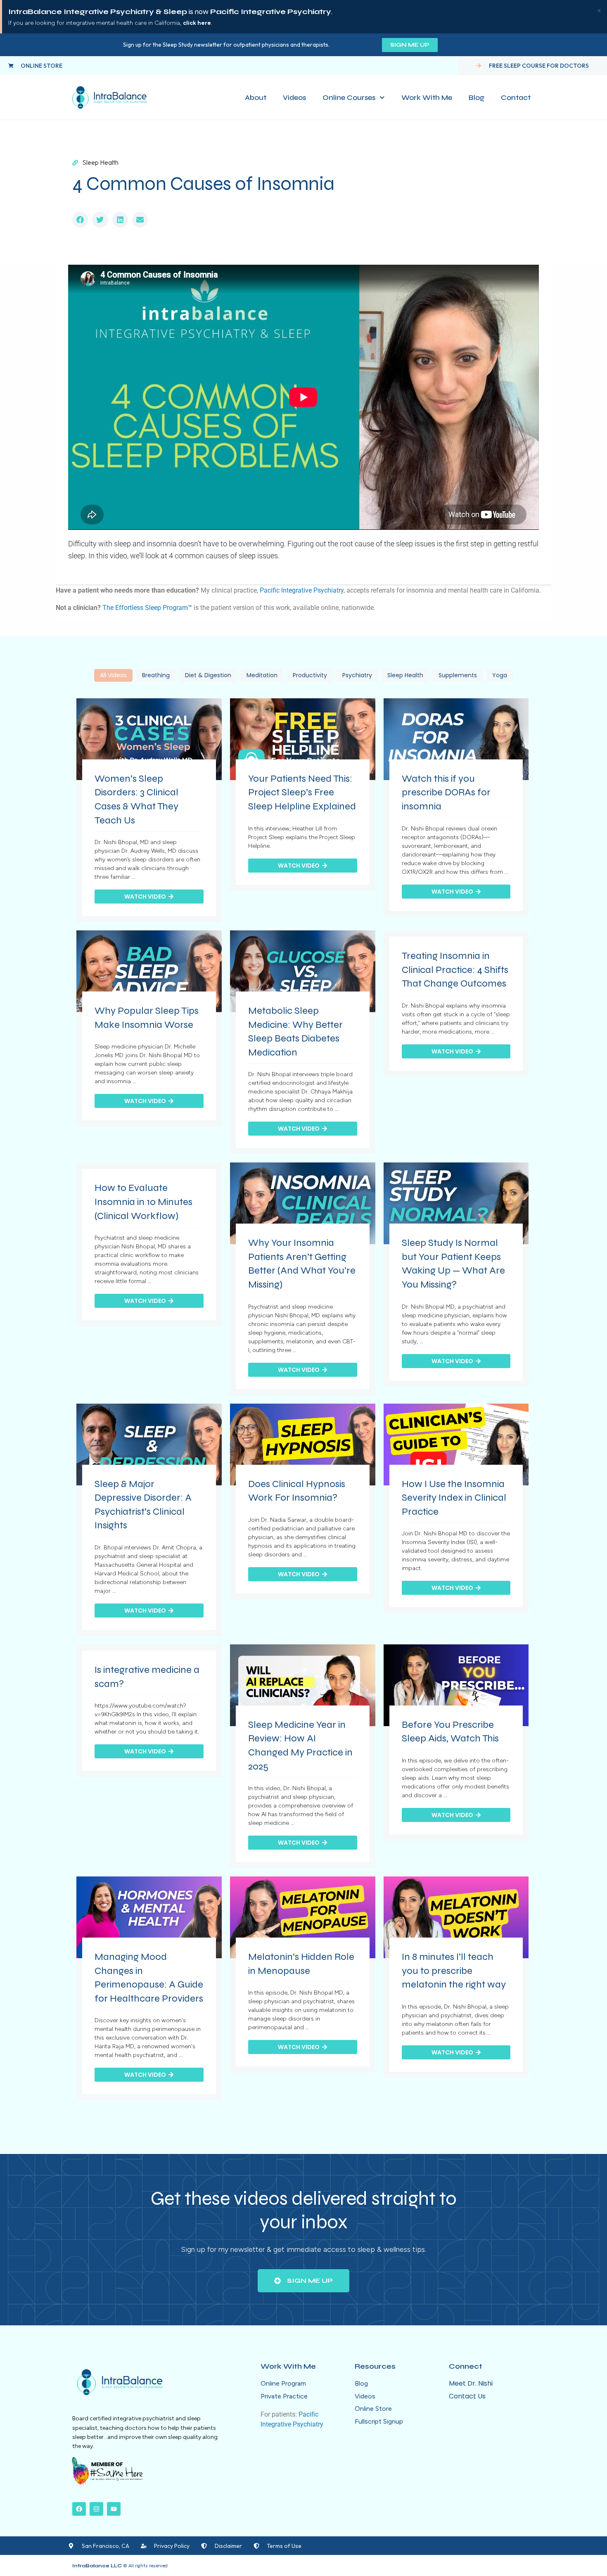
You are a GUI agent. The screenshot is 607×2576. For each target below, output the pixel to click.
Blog (477, 97)
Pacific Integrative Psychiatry (302, 590)
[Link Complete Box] (149, 810)
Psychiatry (357, 675)
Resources (375, 2366)
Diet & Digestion (208, 675)
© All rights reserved (120, 2566)
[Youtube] (114, 2509)
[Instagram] (96, 2509)
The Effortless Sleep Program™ (147, 608)
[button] (80, 220)
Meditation (262, 675)
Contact (516, 97)
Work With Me (427, 97)
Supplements (458, 675)
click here (197, 23)
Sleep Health (405, 675)
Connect (466, 2366)
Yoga (500, 675)
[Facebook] (79, 2509)
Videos (294, 97)
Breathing (156, 675)
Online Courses (349, 97)
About (256, 97)
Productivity (310, 675)
